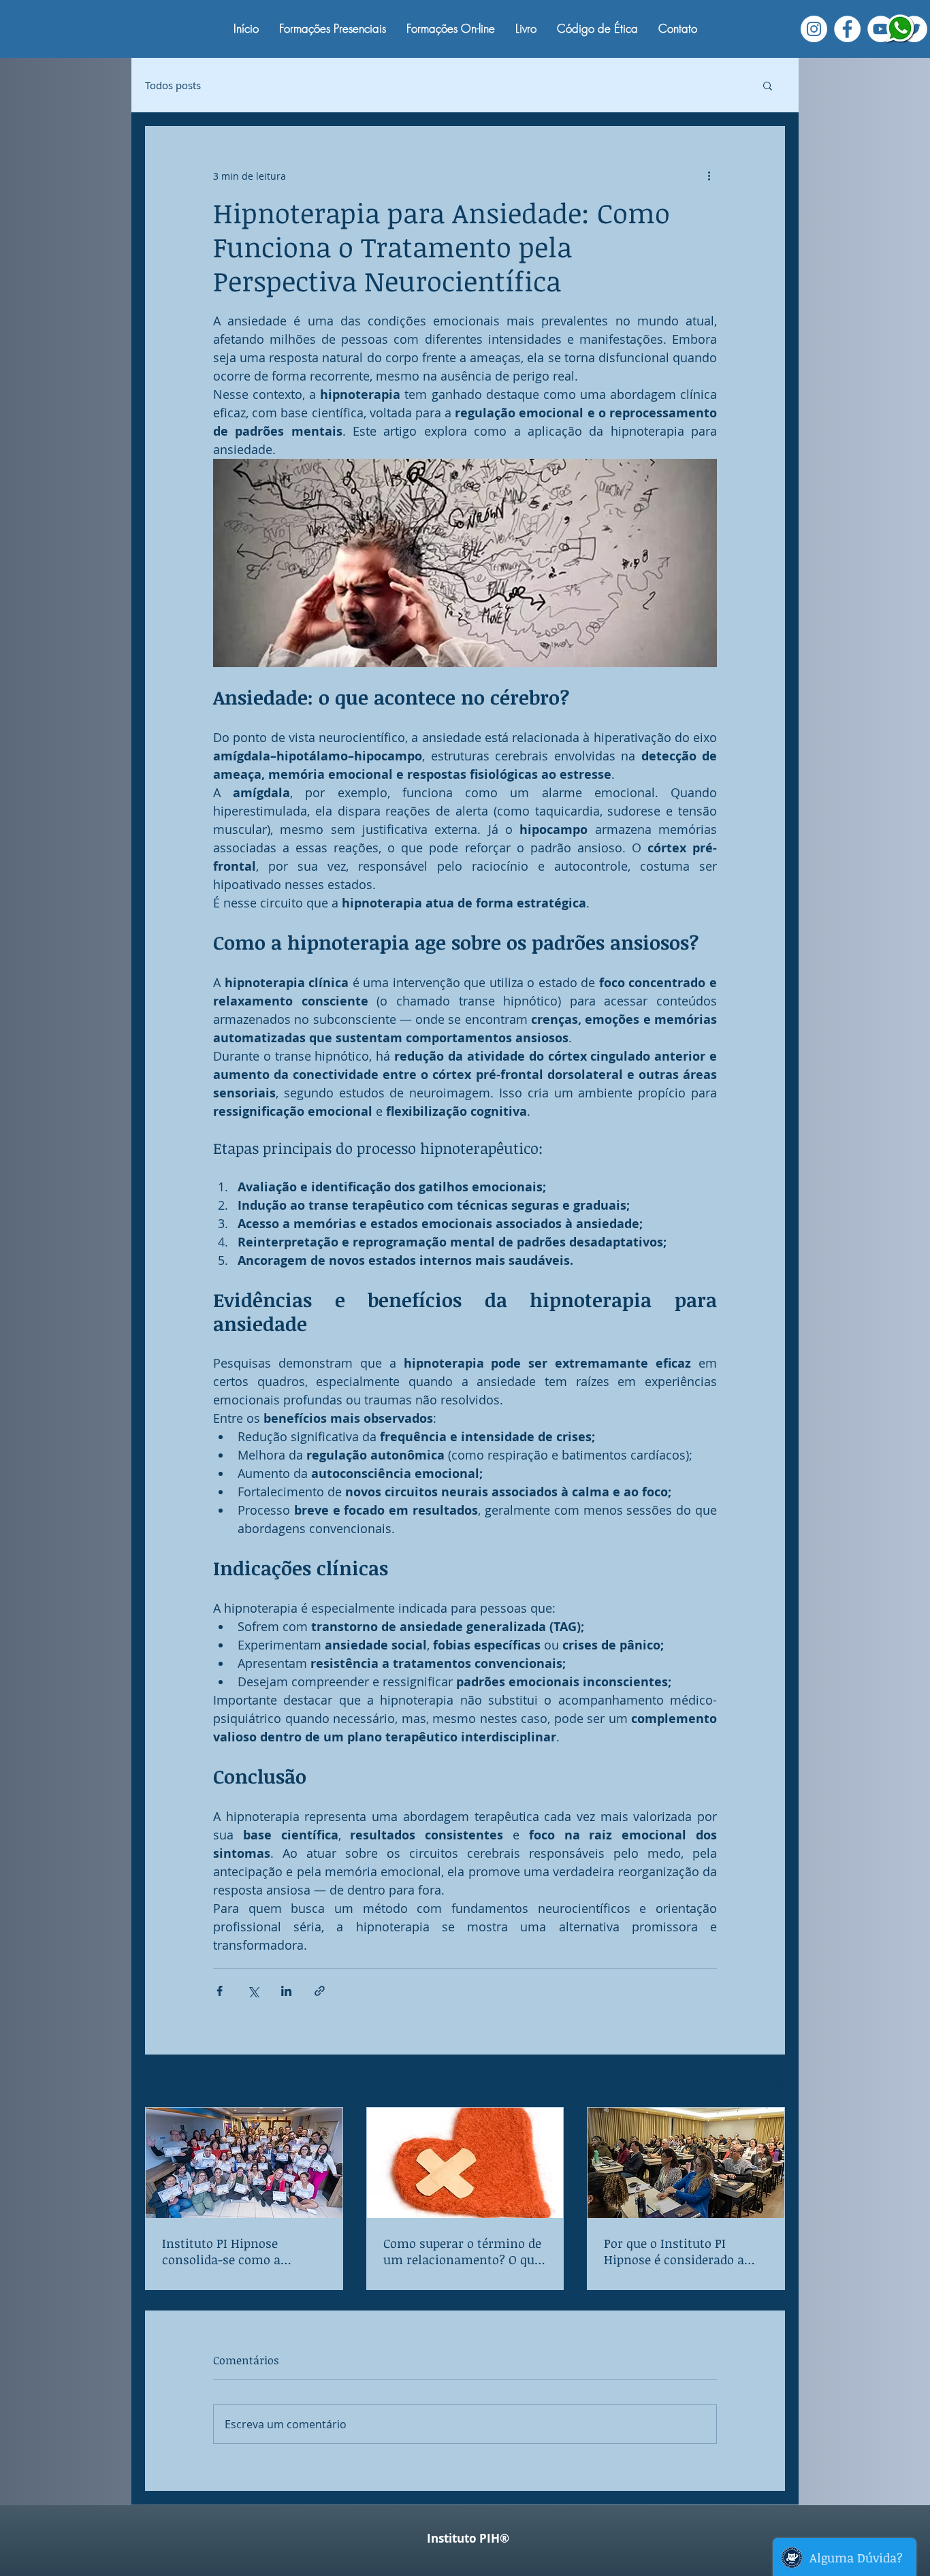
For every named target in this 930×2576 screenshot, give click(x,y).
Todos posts (173, 85)
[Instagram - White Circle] (814, 29)
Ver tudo (766, 2082)
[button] (768, 85)
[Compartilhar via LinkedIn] (286, 1991)
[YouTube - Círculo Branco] (881, 29)
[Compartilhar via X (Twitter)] (253, 1991)
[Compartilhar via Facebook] (220, 1991)
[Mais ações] (709, 176)
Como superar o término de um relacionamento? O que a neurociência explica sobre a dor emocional (462, 2251)
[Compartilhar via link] (320, 1991)
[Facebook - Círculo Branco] (847, 29)
